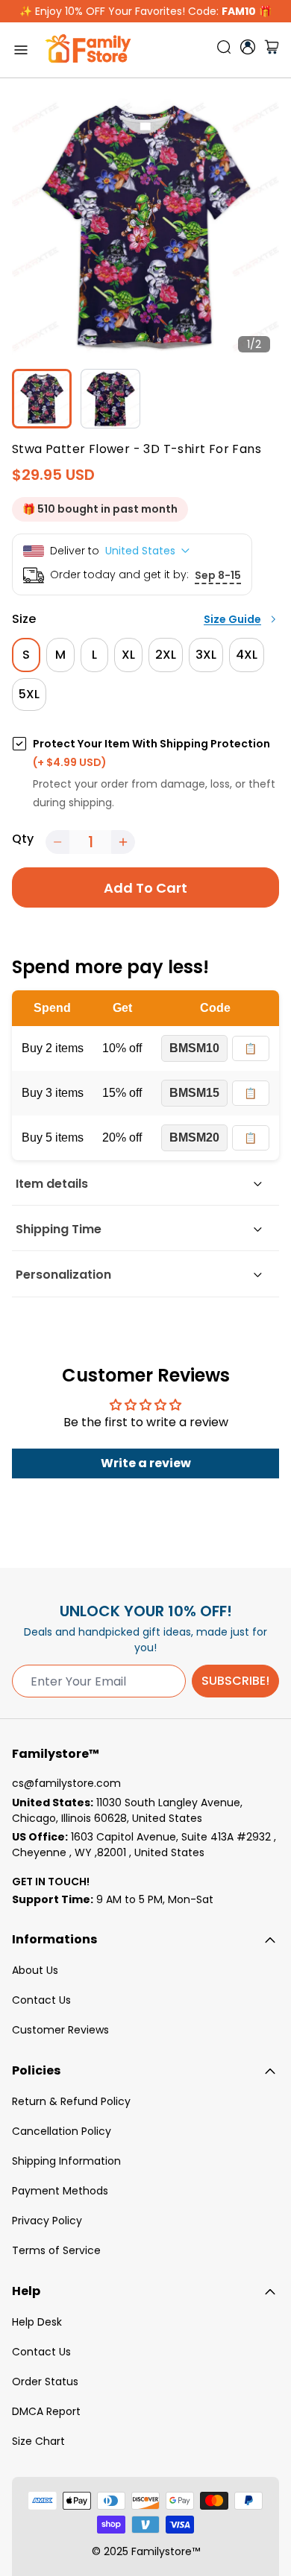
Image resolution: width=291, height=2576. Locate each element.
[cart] (272, 50)
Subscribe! (235, 1681)
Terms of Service (56, 2250)
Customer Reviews (60, 2030)
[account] (248, 47)
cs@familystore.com (66, 1783)
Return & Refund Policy (71, 2101)
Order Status (45, 2382)
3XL (206, 655)
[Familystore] (88, 50)
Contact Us (41, 2000)
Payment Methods (60, 2191)
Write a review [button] (146, 1463)
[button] (57, 842)
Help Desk (37, 2322)
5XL (29, 694)
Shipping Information (66, 2161)
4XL (247, 655)
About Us (35, 1970)
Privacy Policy (47, 2221)
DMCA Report (46, 2411)
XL (128, 655)
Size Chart (38, 2441)
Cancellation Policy (62, 2131)
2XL (166, 655)
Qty (23, 839)
